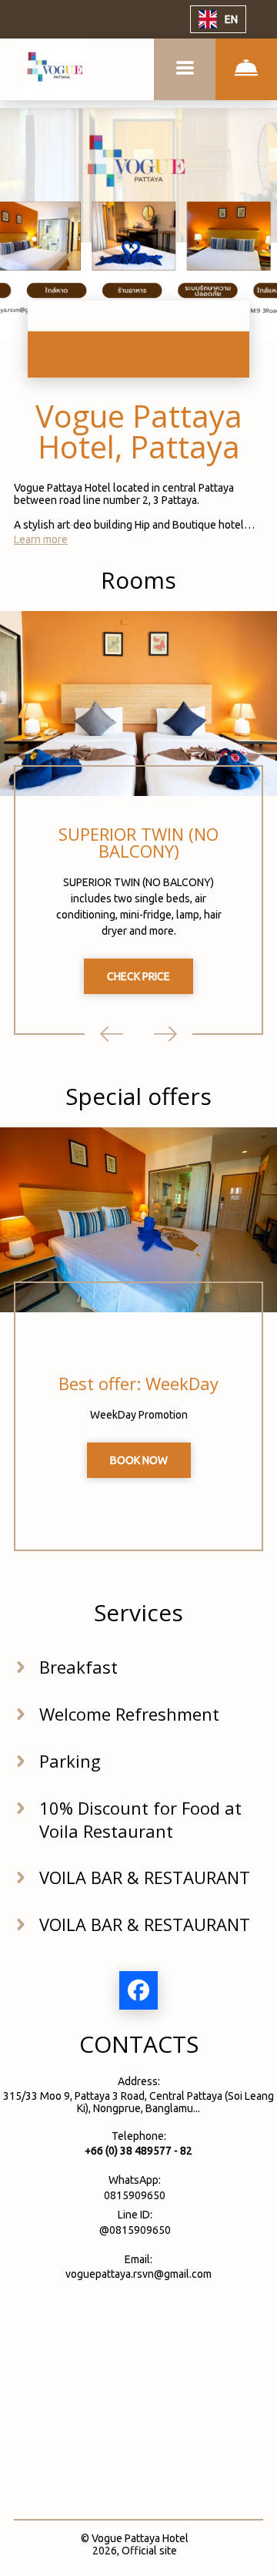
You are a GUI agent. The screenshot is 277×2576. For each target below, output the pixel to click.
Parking (70, 1761)
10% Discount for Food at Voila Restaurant (140, 1819)
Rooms (138, 580)
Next (165, 1034)
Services (138, 1612)
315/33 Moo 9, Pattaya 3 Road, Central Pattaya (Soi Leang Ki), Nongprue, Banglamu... (138, 2102)
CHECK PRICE (138, 976)
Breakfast (78, 1667)
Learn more (41, 539)
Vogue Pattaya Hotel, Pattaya (139, 431)
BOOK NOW (139, 1460)
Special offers (138, 1096)
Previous (112, 1034)
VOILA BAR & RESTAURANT (145, 1877)
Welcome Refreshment (129, 1714)
